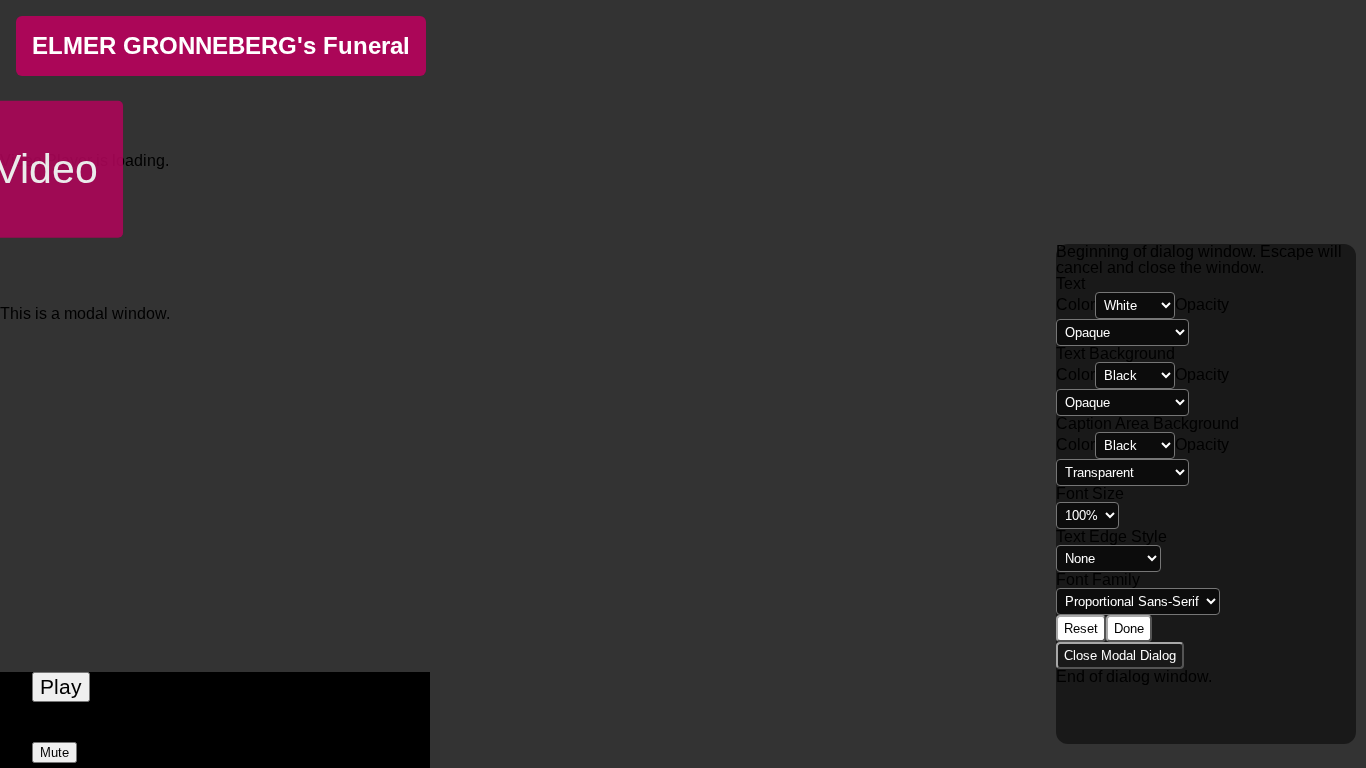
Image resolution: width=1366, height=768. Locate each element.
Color (1075, 304)
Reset (1081, 628)
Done (1129, 628)
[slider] (215, 730)
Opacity (1202, 304)
